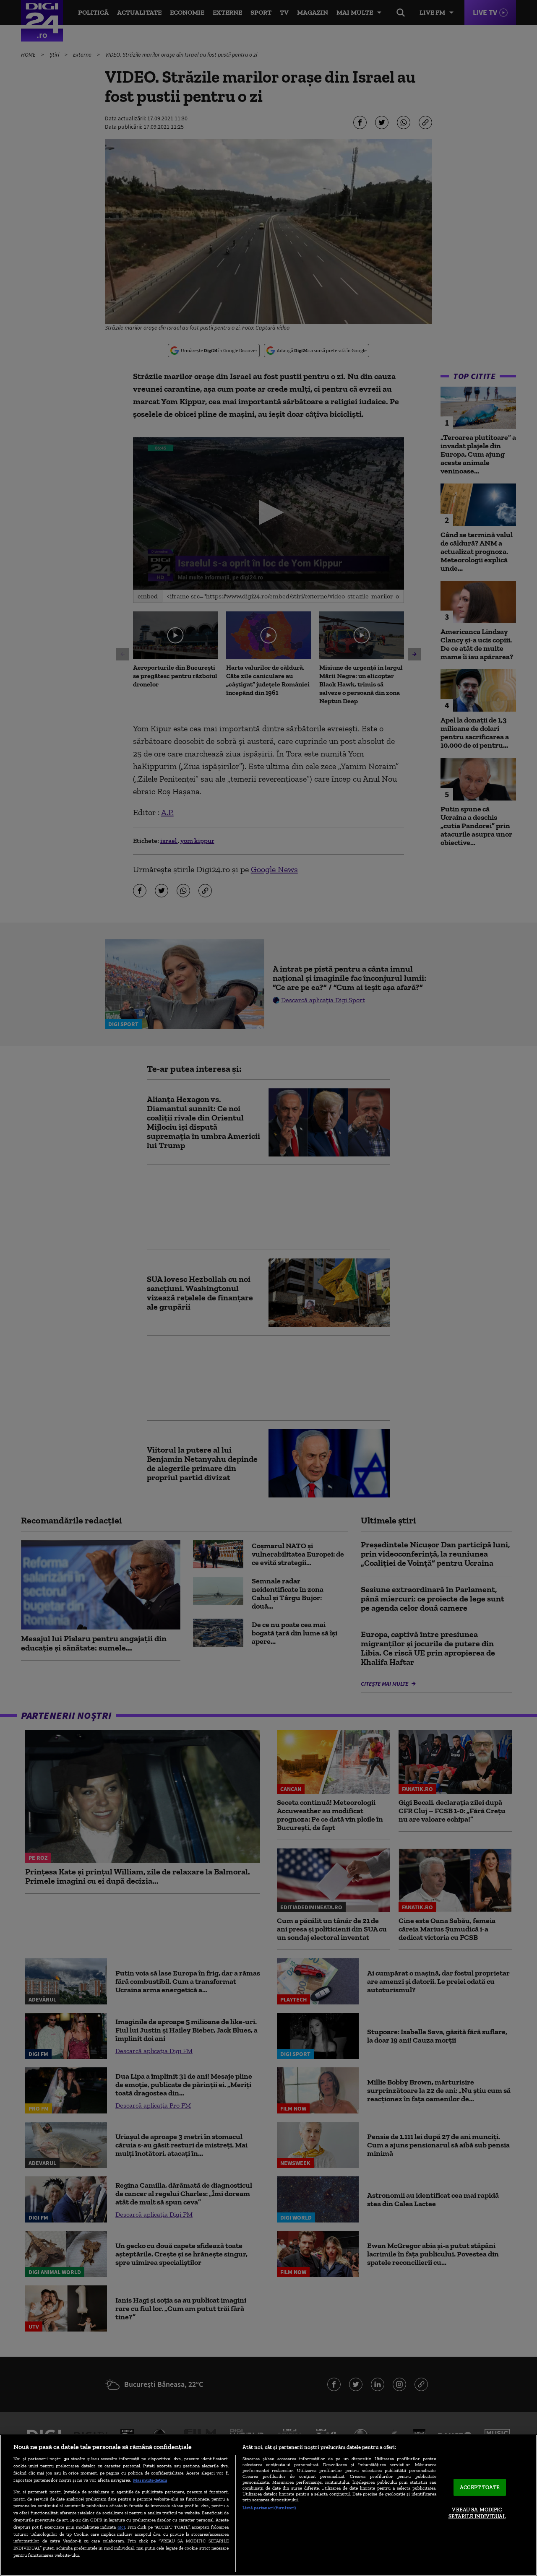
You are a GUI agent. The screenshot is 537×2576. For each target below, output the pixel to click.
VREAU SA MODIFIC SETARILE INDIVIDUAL (477, 2513)
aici (121, 2527)
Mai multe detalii (150, 2480)
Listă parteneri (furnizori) (269, 2508)
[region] (268, 2505)
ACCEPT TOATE (480, 2487)
